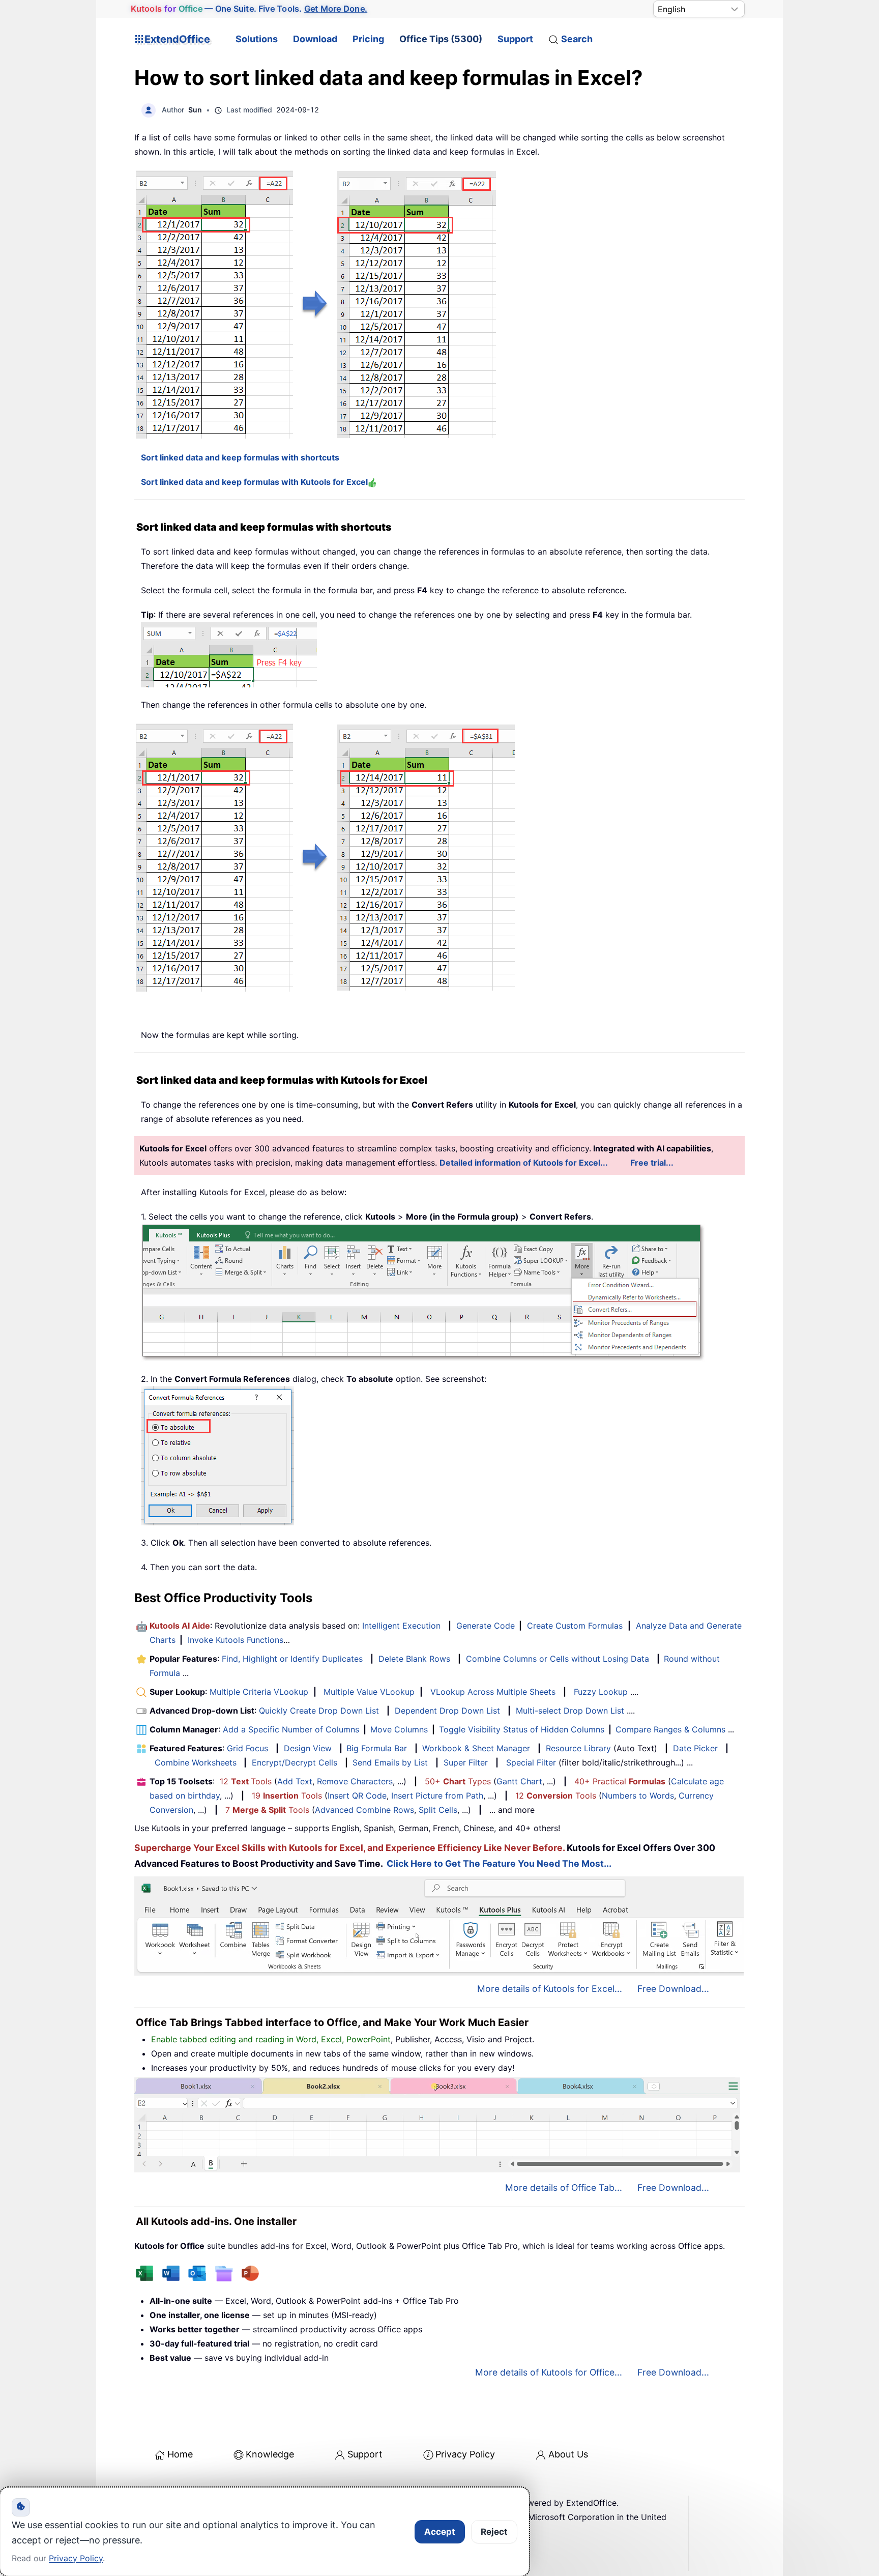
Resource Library (578, 1748)
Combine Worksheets (196, 1762)
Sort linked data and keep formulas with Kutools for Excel (254, 482)
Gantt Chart (519, 1781)
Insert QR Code (357, 1796)
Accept (440, 2532)
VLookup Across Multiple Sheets (493, 1692)
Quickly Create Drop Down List (319, 1711)
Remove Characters (355, 1781)
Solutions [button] (257, 39)
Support (515, 39)
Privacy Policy (465, 2454)
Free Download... (673, 1989)
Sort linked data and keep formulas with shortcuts (240, 457)
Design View (308, 1748)
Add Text (295, 1781)
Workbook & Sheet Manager (476, 1748)
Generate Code (486, 1626)
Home (180, 2454)
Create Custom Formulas (575, 1626)
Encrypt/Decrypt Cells (295, 1762)
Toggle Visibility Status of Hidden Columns (522, 1729)
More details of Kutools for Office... (549, 2372)
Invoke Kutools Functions (236, 1640)
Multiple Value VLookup (369, 1692)
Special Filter (531, 1762)
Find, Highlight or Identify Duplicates (292, 1659)
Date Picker (695, 1748)
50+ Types (458, 1781)
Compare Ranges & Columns (670, 1729)
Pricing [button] (368, 39)
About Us (568, 2454)
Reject (494, 2532)
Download (315, 39)
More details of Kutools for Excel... (550, 1989)
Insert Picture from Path (437, 1796)
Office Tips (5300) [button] (441, 39)
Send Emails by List (390, 1762)
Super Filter (466, 1762)
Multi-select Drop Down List (570, 1711)
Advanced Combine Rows (364, 1810)
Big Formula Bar (377, 1748)
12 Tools (246, 1781)
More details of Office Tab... (564, 2188)
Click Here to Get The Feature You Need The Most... (499, 1863)
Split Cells (438, 1810)
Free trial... (652, 1163)
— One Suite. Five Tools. (249, 9)
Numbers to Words (638, 1796)
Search (577, 39)
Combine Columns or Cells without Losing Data (558, 1659)
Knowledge (270, 2454)
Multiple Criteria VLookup (259, 1692)
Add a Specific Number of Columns (291, 1729)
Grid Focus (247, 1748)
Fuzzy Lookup (601, 1692)
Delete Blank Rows (414, 1659)
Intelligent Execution (401, 1626)
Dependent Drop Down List (447, 1711)
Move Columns (399, 1729)
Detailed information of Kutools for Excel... (524, 1163)
